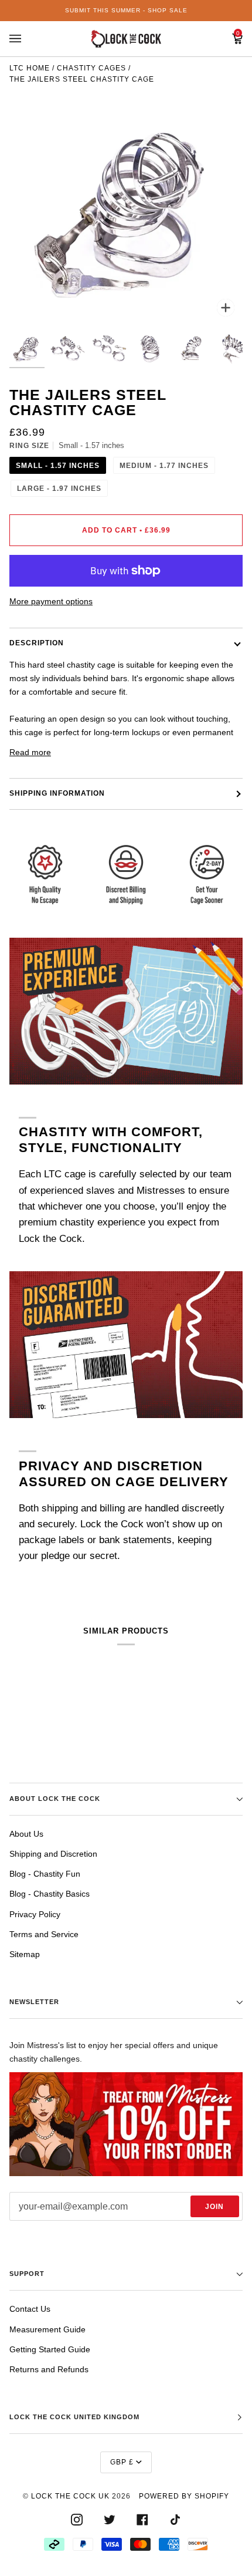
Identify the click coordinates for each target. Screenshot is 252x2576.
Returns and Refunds (49, 2369)
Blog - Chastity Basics (50, 1894)
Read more (30, 752)
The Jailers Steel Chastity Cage (82, 79)
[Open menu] (27, 39)
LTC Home (30, 68)
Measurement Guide (47, 2329)
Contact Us (30, 2309)
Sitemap (25, 1954)
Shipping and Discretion (53, 1854)
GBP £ (122, 2462)
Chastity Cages (91, 68)
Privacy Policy (35, 1914)
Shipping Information (57, 793)
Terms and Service (44, 1934)
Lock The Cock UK (70, 2496)
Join (214, 2207)
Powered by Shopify (184, 2496)
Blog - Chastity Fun (45, 1874)
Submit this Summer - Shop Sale (126, 10)
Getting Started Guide (50, 2349)
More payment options (51, 601)
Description (37, 643)
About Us (26, 1834)
